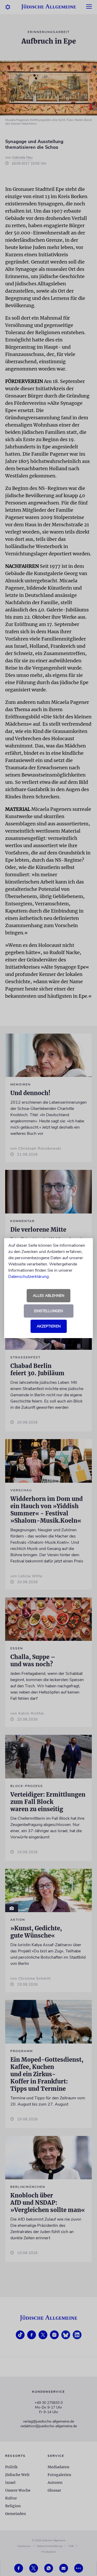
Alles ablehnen (48, 1296)
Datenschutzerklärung (28, 1277)
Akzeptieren (49, 1326)
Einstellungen (48, 1311)
